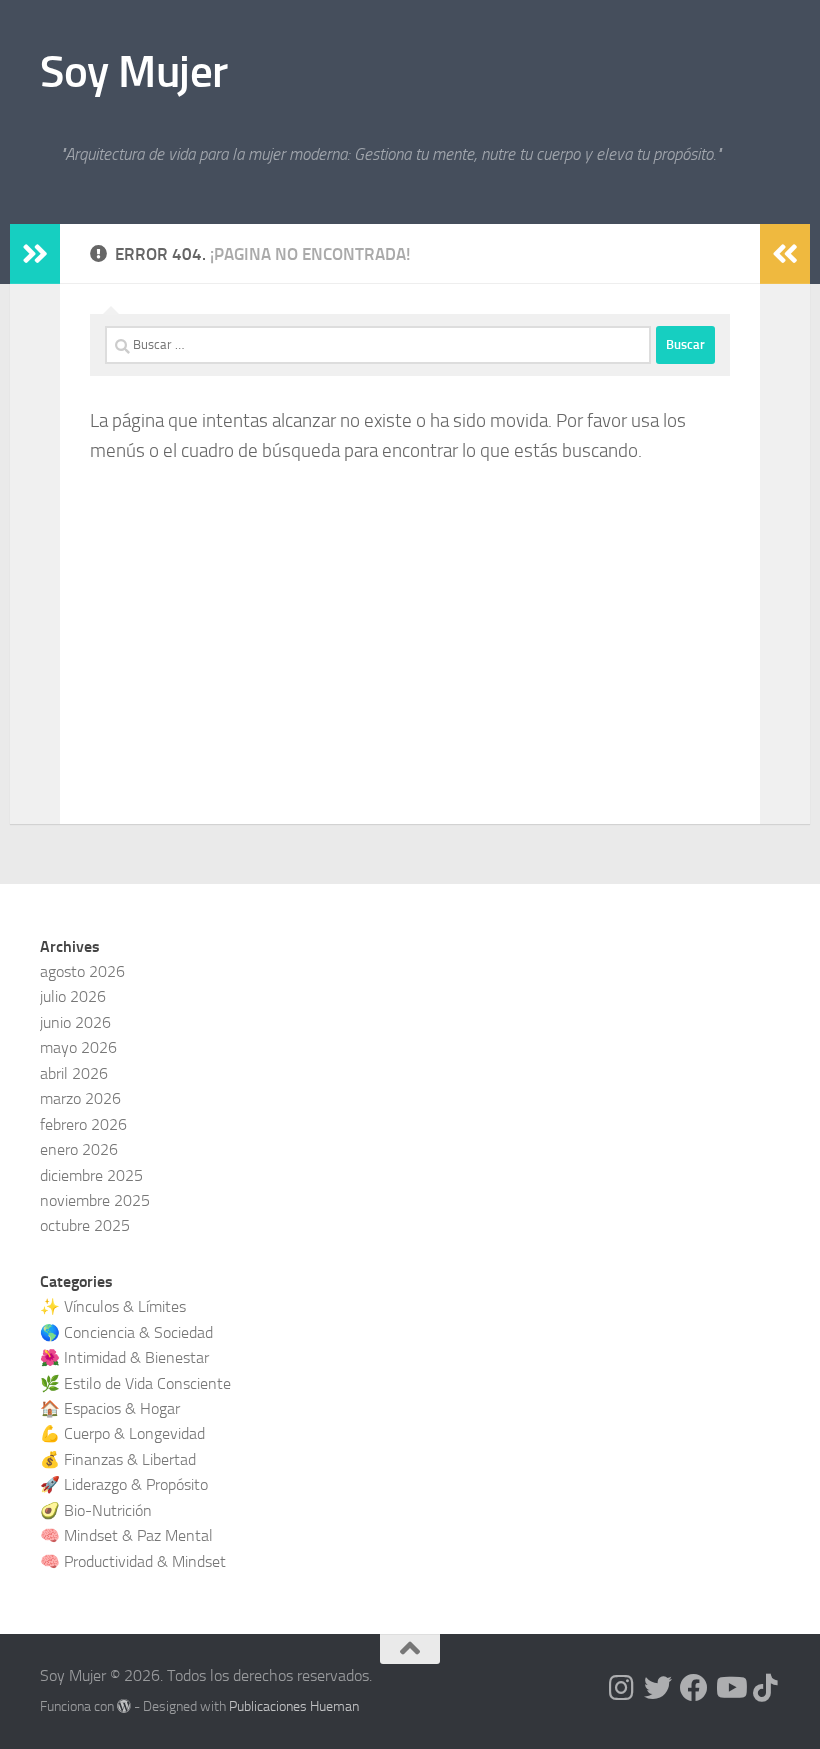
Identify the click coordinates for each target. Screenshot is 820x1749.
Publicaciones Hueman (294, 1706)
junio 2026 (75, 1022)
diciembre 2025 (91, 1175)
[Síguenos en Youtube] (730, 1688)
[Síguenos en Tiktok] (766, 1688)
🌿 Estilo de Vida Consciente (135, 1383)
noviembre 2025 (95, 1200)
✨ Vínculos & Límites (113, 1306)
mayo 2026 (78, 1047)
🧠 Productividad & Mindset (133, 1561)
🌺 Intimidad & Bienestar (124, 1357)
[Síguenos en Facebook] (694, 1688)
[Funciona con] (124, 1706)
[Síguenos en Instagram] (622, 1688)
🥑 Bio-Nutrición (96, 1510)
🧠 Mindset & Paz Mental (126, 1535)
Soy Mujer (134, 71)
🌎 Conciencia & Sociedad (126, 1332)
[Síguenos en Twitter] (658, 1688)
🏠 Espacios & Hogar (110, 1408)
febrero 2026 (83, 1124)
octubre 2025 (85, 1225)
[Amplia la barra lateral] (35, 254)
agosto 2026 (82, 971)
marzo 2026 (80, 1098)
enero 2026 (79, 1149)
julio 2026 (73, 996)
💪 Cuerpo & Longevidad (122, 1433)
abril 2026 (74, 1073)
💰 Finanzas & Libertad (118, 1459)
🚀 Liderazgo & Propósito (124, 1484)
